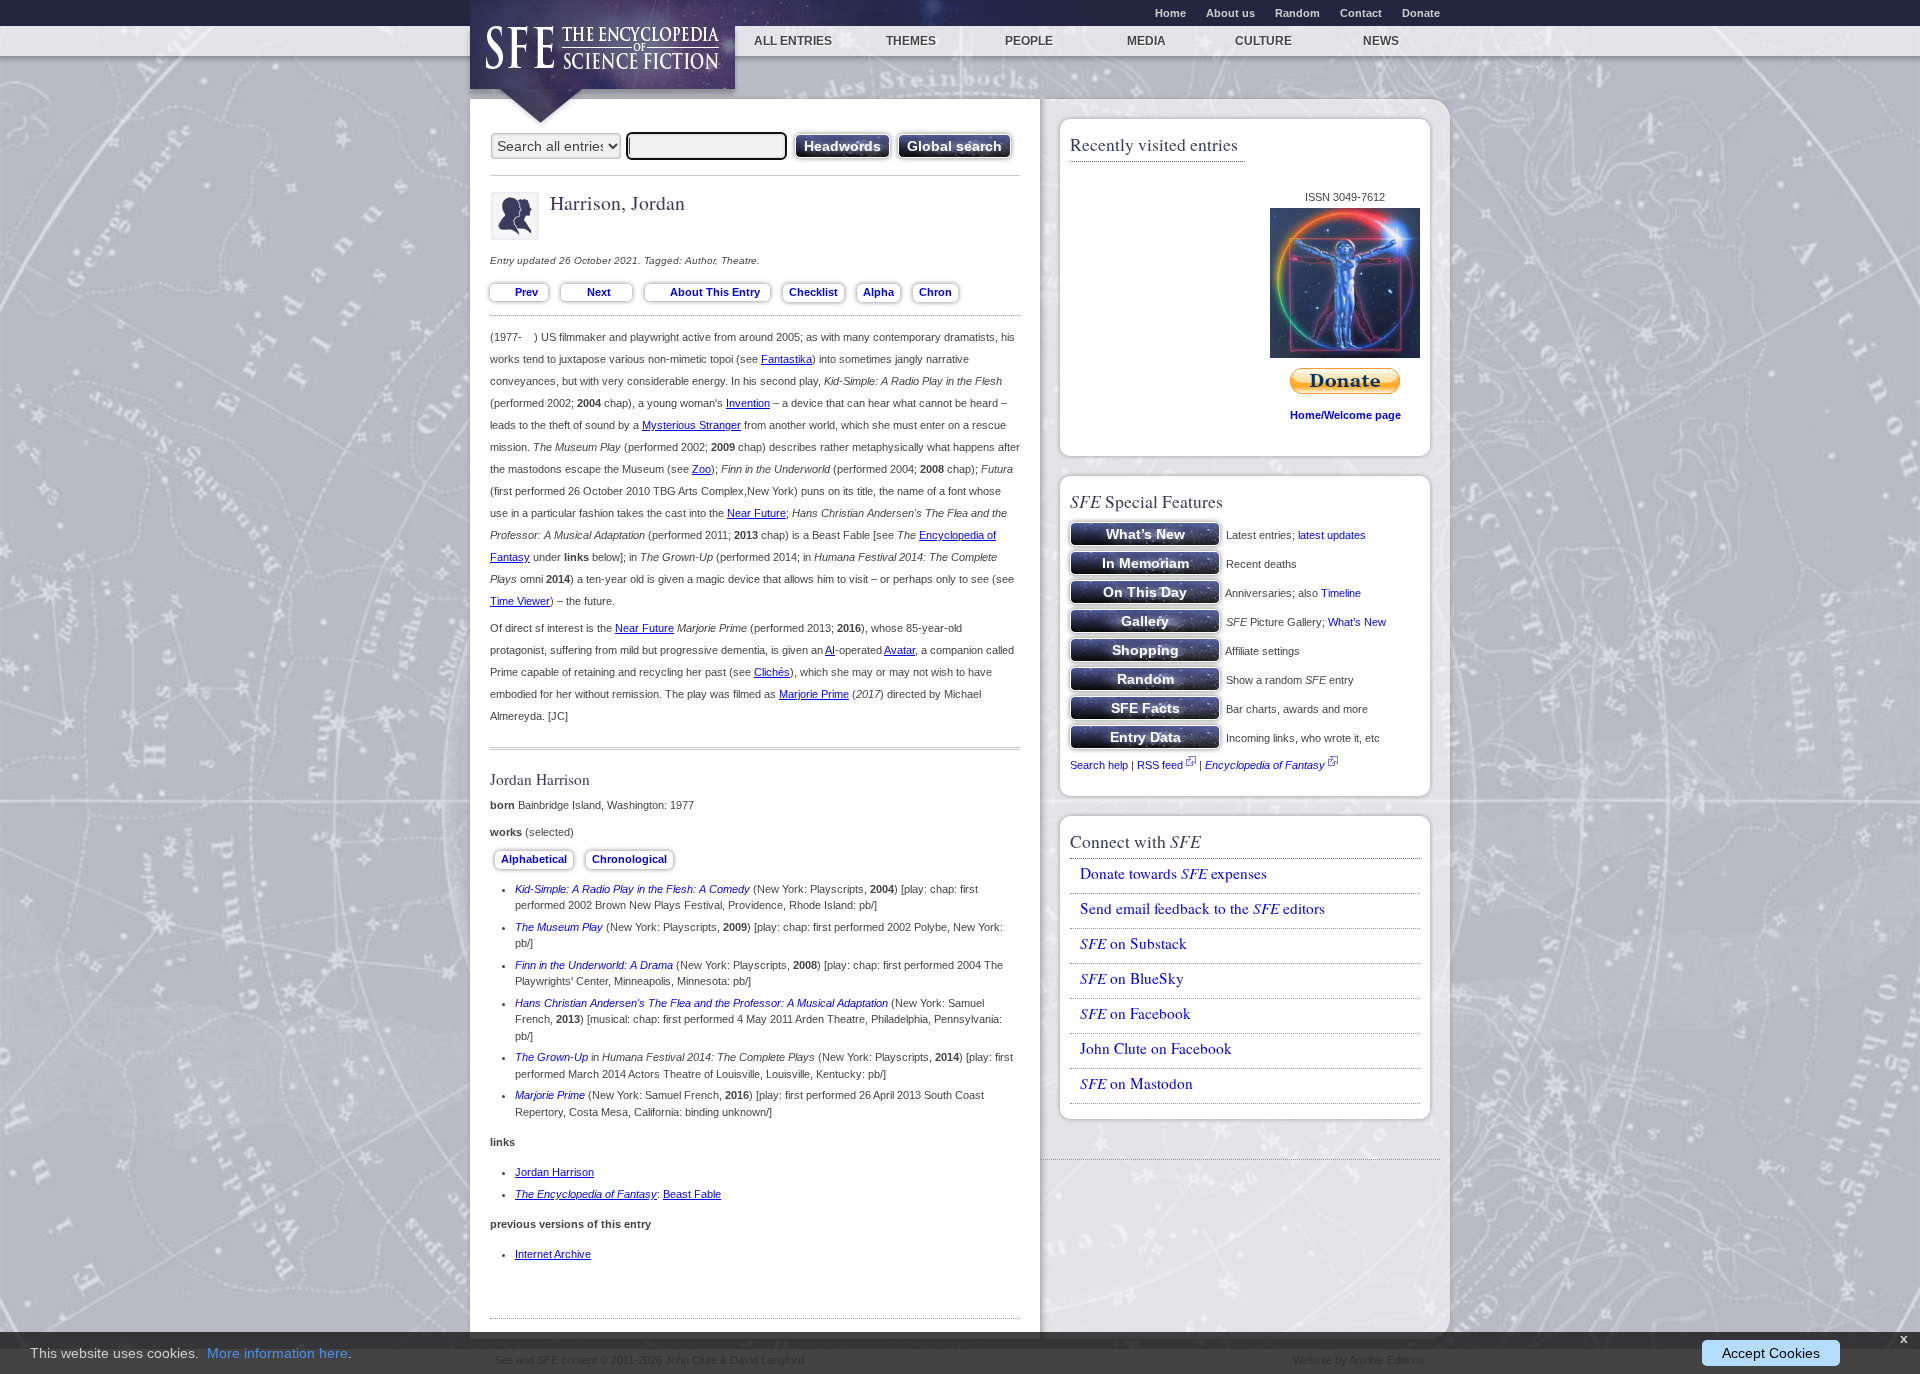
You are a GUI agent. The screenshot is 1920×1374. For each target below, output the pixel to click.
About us (1230, 13)
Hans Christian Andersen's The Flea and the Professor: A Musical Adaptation (701, 1003)
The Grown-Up (551, 1057)
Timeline (1341, 593)
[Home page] (602, 57)
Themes (911, 41)
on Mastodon (1136, 1083)
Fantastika (786, 359)
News (1381, 41)
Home (1170, 13)
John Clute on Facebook (1156, 1048)
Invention (748, 403)
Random (1297, 13)
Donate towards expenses (1173, 873)
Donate (1421, 13)
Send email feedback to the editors (1202, 908)
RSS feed (1160, 765)
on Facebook (1135, 1013)
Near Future (756, 513)
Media (1146, 41)
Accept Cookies (1771, 1353)
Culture (1263, 41)
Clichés (772, 672)
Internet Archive (553, 1254)
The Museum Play (559, 927)
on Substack (1133, 943)
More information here (277, 1353)
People (1029, 41)
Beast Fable (692, 1194)
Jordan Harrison (554, 1172)
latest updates (1332, 535)
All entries (793, 41)
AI (830, 650)
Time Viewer (520, 601)
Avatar (899, 650)
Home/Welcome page (1345, 415)
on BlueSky (1132, 978)
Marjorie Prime (814, 694)
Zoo (701, 469)
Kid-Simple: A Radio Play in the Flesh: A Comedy (632, 889)
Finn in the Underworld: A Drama (594, 965)
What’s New (1357, 622)
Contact (1361, 13)
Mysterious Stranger (691, 425)
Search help (1099, 765)
